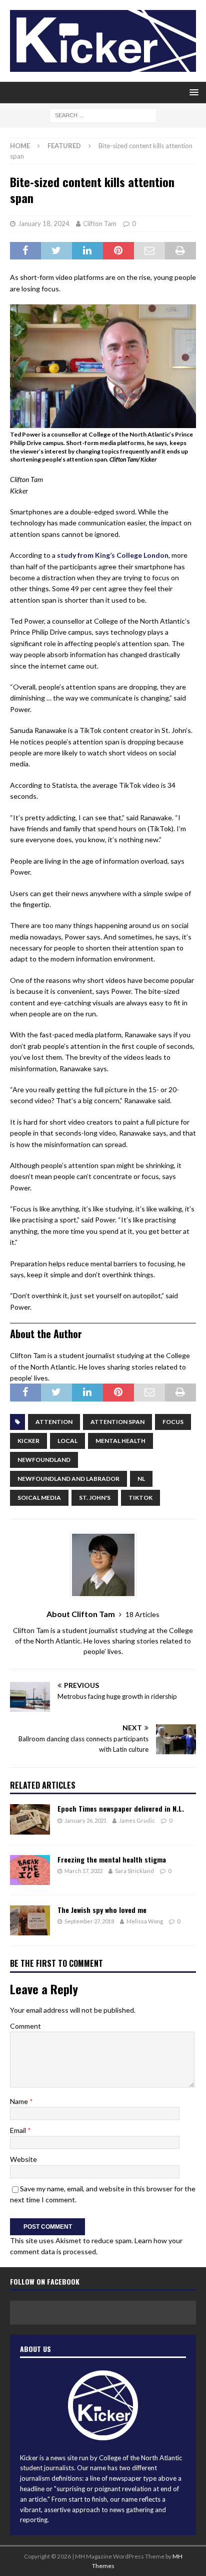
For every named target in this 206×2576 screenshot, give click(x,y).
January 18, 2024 (44, 224)
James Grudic (137, 1820)
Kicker (28, 1441)
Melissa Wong (145, 1921)
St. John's (95, 1498)
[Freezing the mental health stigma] (30, 1870)
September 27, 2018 (89, 1921)
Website (23, 2159)
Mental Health (120, 1441)
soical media (39, 1498)
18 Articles (142, 1614)
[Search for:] (103, 115)
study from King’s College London (113, 555)
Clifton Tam (100, 224)
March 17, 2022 (83, 1871)
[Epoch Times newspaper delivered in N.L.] (30, 1819)
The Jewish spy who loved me (102, 1910)
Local (67, 1441)
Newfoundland (44, 1460)
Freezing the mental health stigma (112, 1859)
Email (19, 2130)
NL (141, 1479)
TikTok (140, 1498)
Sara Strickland (134, 1871)
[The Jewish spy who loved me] (30, 1920)
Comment (25, 2026)
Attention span (117, 1422)
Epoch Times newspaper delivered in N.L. (121, 1808)
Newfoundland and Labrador (68, 1479)
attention (54, 1422)
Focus (173, 1422)
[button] (192, 92)
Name (20, 2101)
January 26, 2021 (85, 1820)
